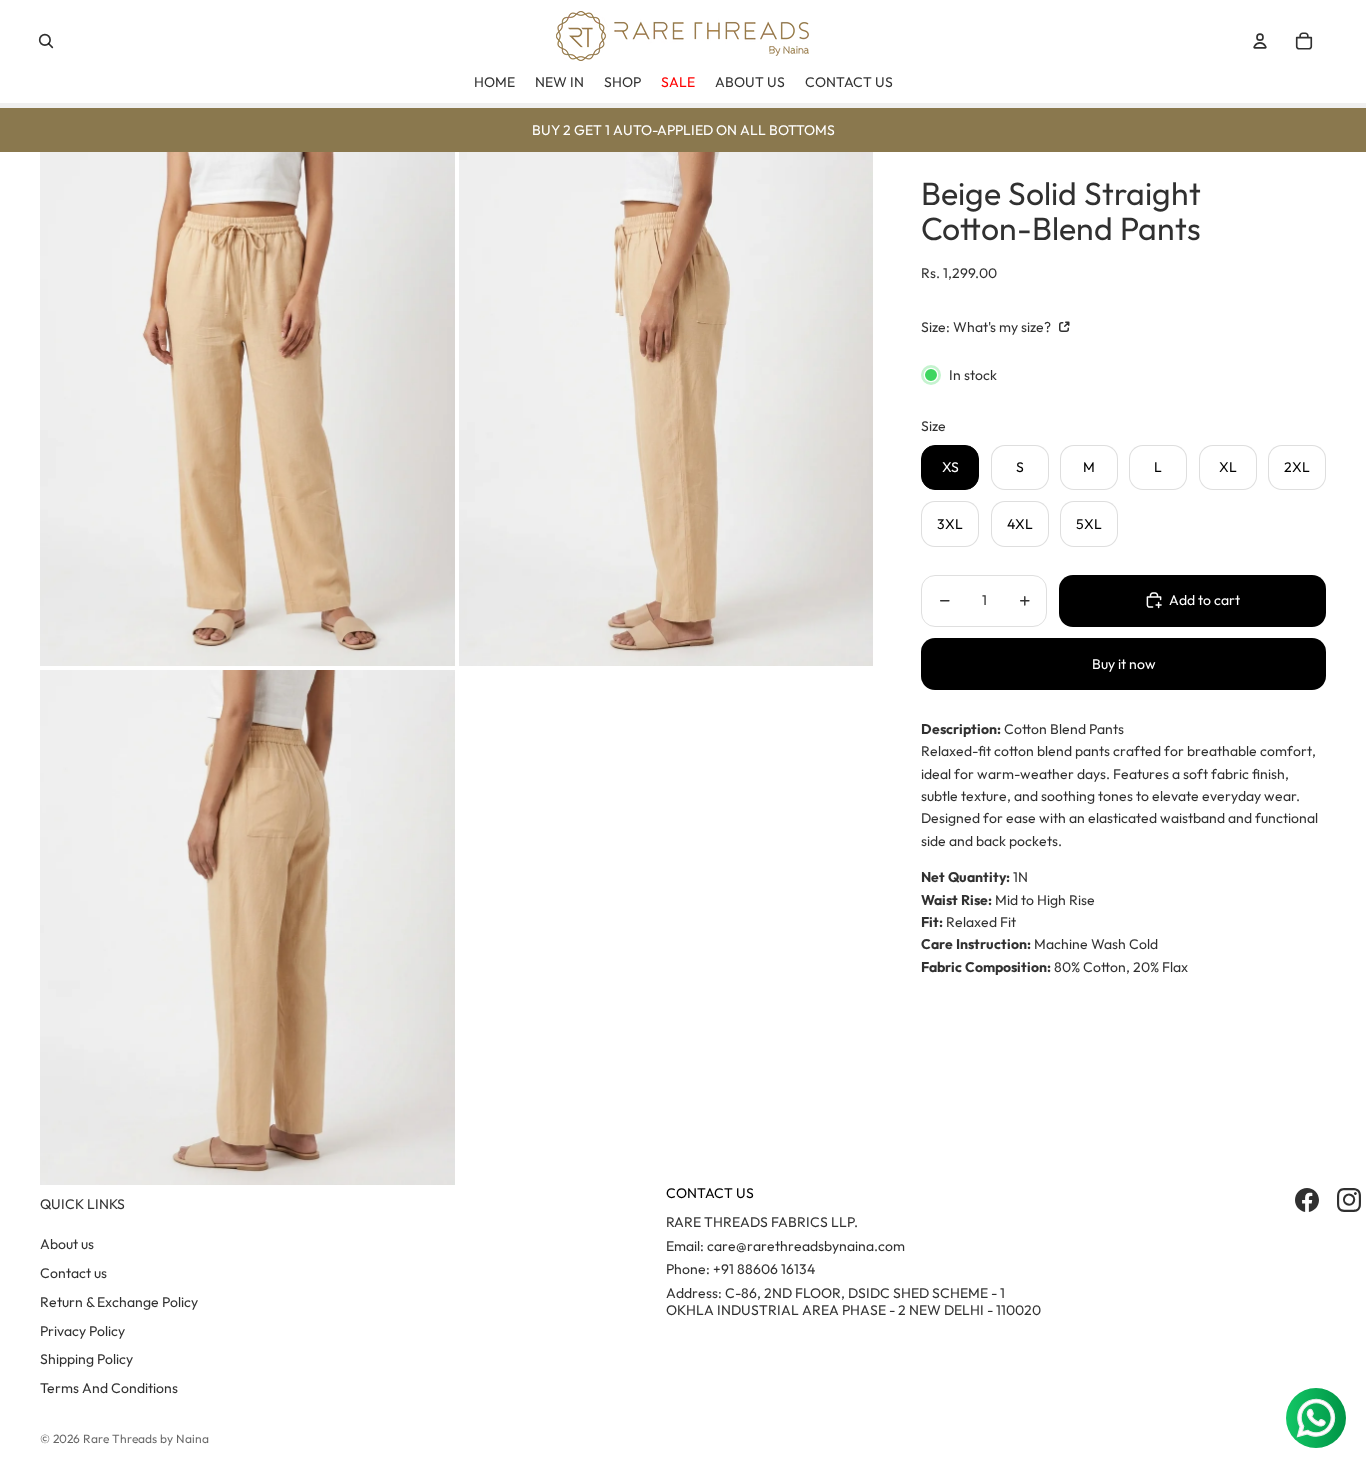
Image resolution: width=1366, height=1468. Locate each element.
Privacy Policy (82, 1331)
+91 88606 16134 (764, 1269)
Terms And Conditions (109, 1388)
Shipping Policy (86, 1359)
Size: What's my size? (987, 327)
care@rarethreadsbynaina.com (806, 1246)
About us (67, 1244)
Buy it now (1124, 663)
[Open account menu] (1260, 41)
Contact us (73, 1273)
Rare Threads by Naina (146, 1438)
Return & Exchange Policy (119, 1302)
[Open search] (46, 41)
